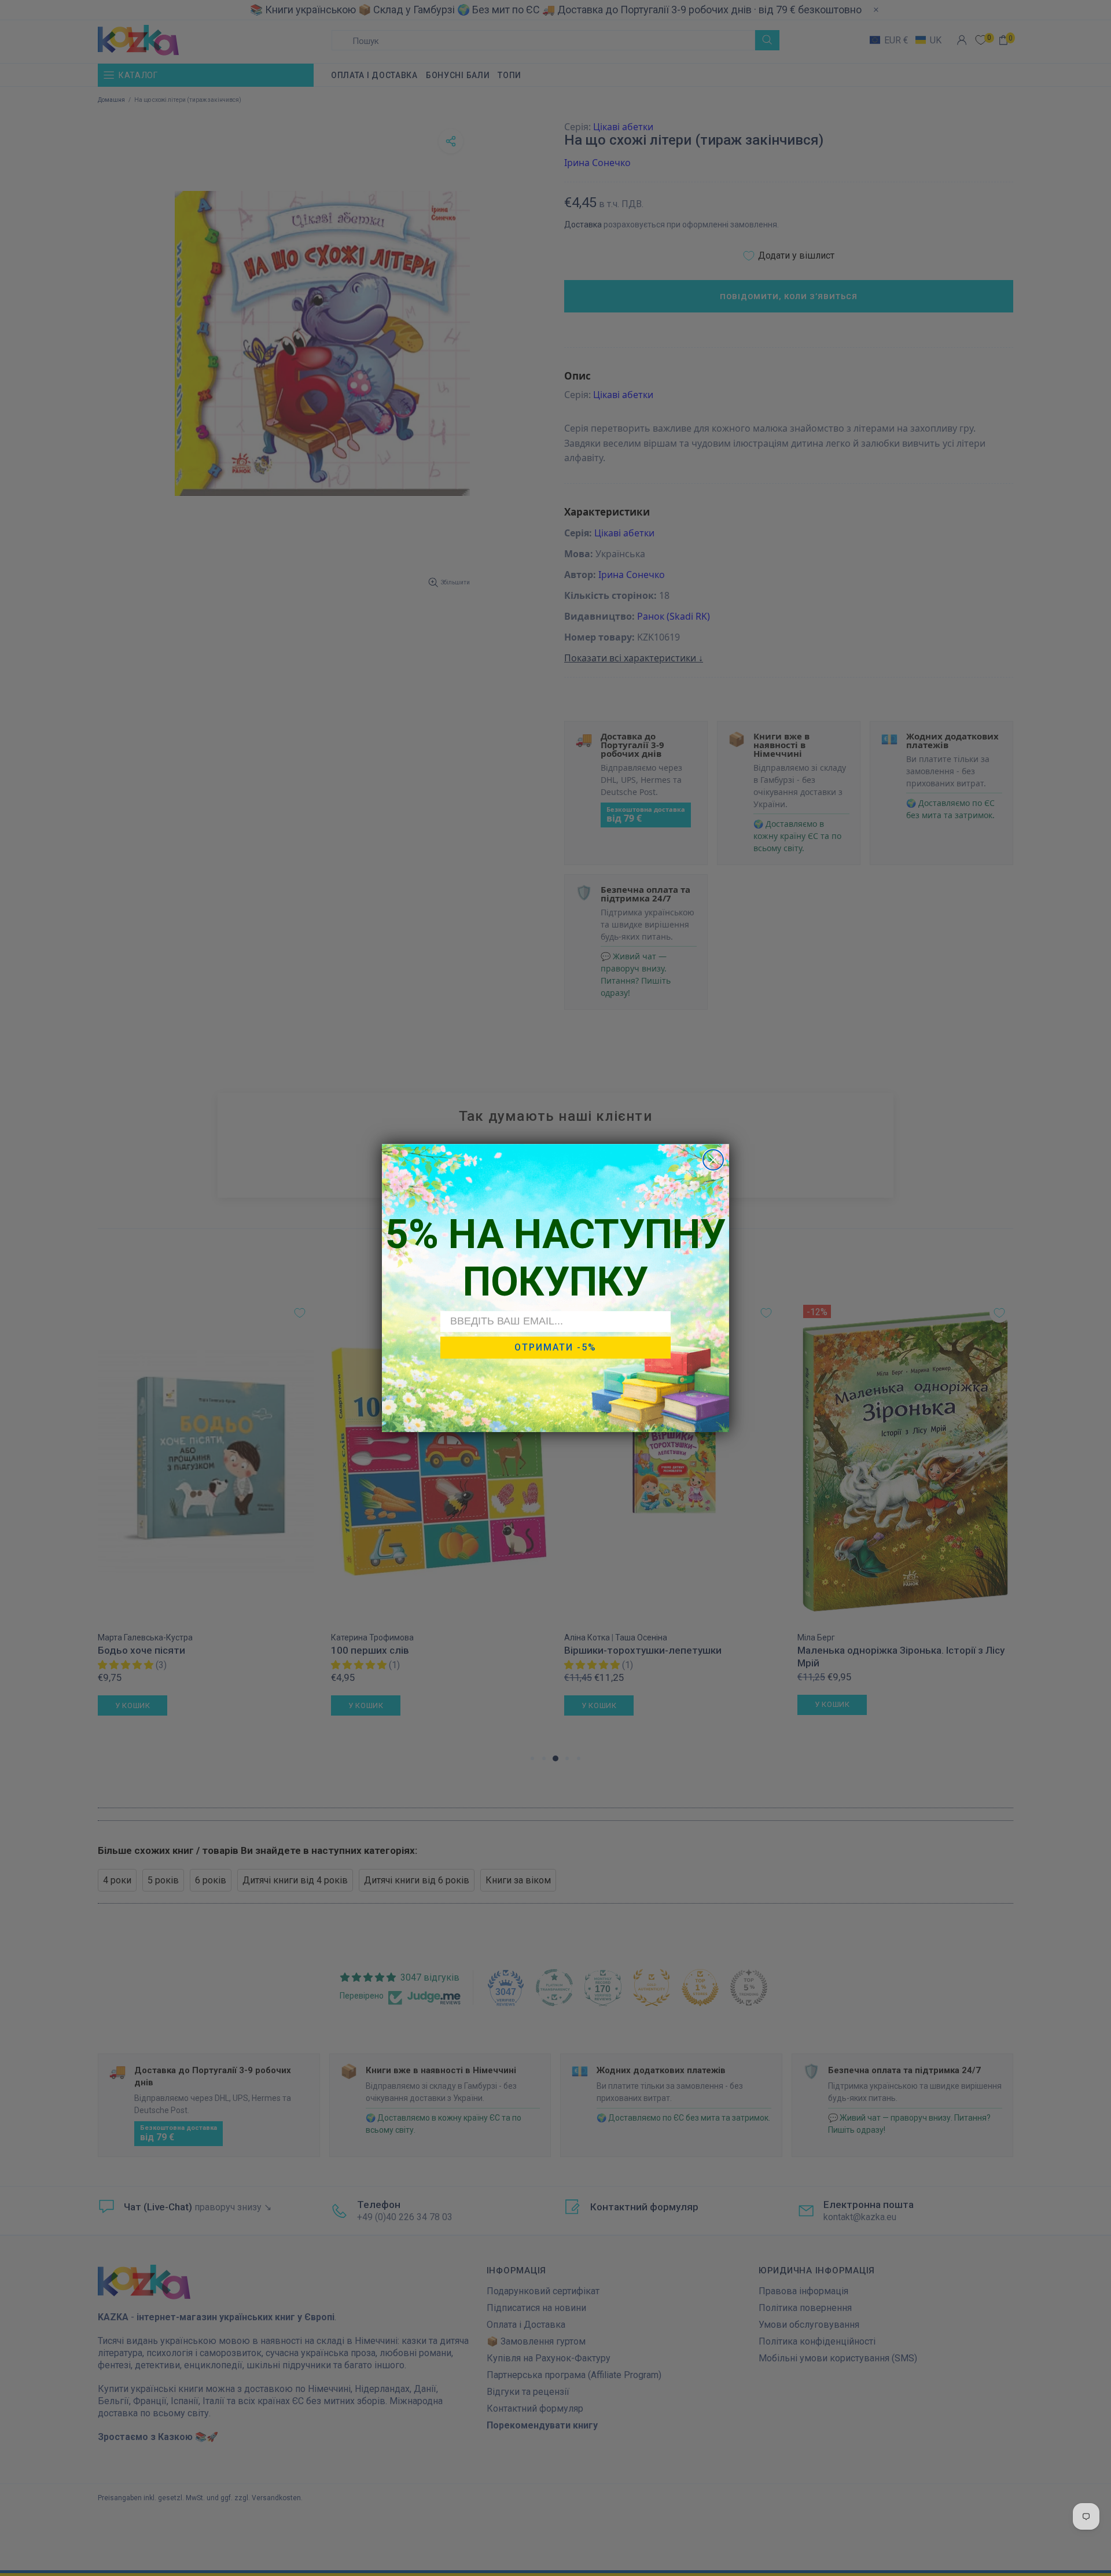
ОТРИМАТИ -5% (555, 1347)
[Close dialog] (713, 1160)
